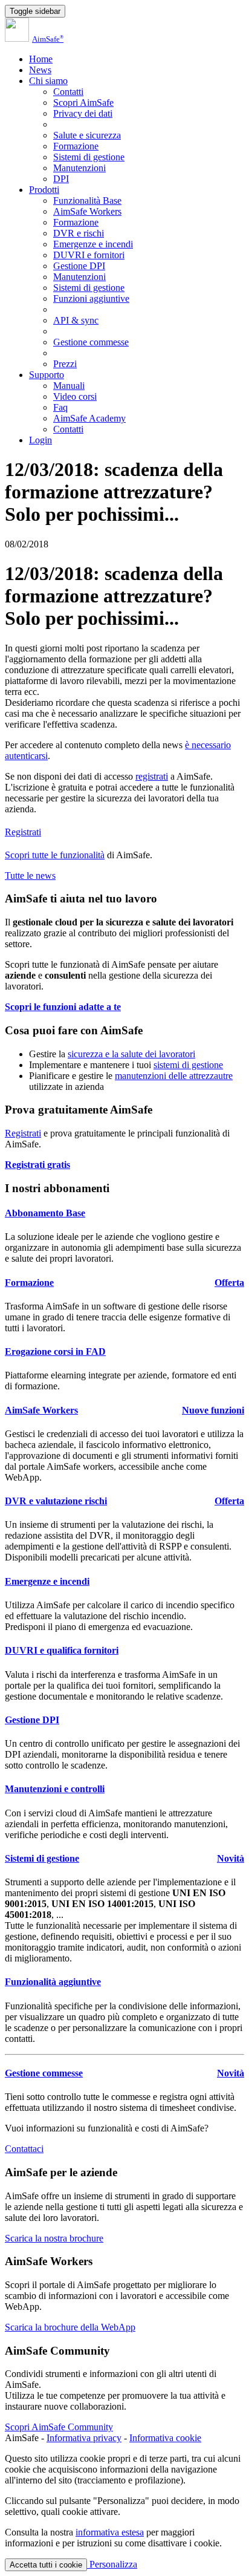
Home (41, 59)
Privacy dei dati (83, 113)
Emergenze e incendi (93, 244)
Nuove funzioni (213, 1410)
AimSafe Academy (89, 418)
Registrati (23, 832)
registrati (152, 776)
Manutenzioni (79, 168)
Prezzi (65, 364)
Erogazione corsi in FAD (55, 1352)
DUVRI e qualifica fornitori (62, 1650)
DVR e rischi (79, 233)
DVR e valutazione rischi (56, 1501)
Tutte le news (30, 876)
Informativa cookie (165, 2438)
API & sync (76, 320)
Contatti (68, 92)
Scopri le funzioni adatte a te (63, 1007)
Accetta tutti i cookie (46, 2565)
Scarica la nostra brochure (54, 2238)
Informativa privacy (84, 2438)
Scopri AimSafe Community (59, 2427)
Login (40, 440)
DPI (61, 179)
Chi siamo (48, 81)
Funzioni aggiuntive (91, 298)
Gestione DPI (79, 266)
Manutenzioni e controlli (55, 1789)
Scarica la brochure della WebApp (70, 2327)
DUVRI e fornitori (89, 255)
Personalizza (112, 2564)
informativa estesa (110, 2532)
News (40, 70)
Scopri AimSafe (83, 103)
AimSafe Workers (87, 211)
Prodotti (44, 190)
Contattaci (24, 2149)
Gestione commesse (91, 342)
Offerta (229, 1283)
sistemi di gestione (188, 1065)
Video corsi (75, 396)
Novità (231, 1858)
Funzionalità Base (87, 201)
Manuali (69, 386)
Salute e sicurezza (87, 135)
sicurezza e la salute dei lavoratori (131, 1054)
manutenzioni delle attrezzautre (174, 1076)
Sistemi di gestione (89, 157)
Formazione (76, 146)
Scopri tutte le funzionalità (55, 855)
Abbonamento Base (45, 1213)
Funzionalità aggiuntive (53, 1982)
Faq (60, 407)
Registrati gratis (37, 1165)
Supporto (47, 375)
